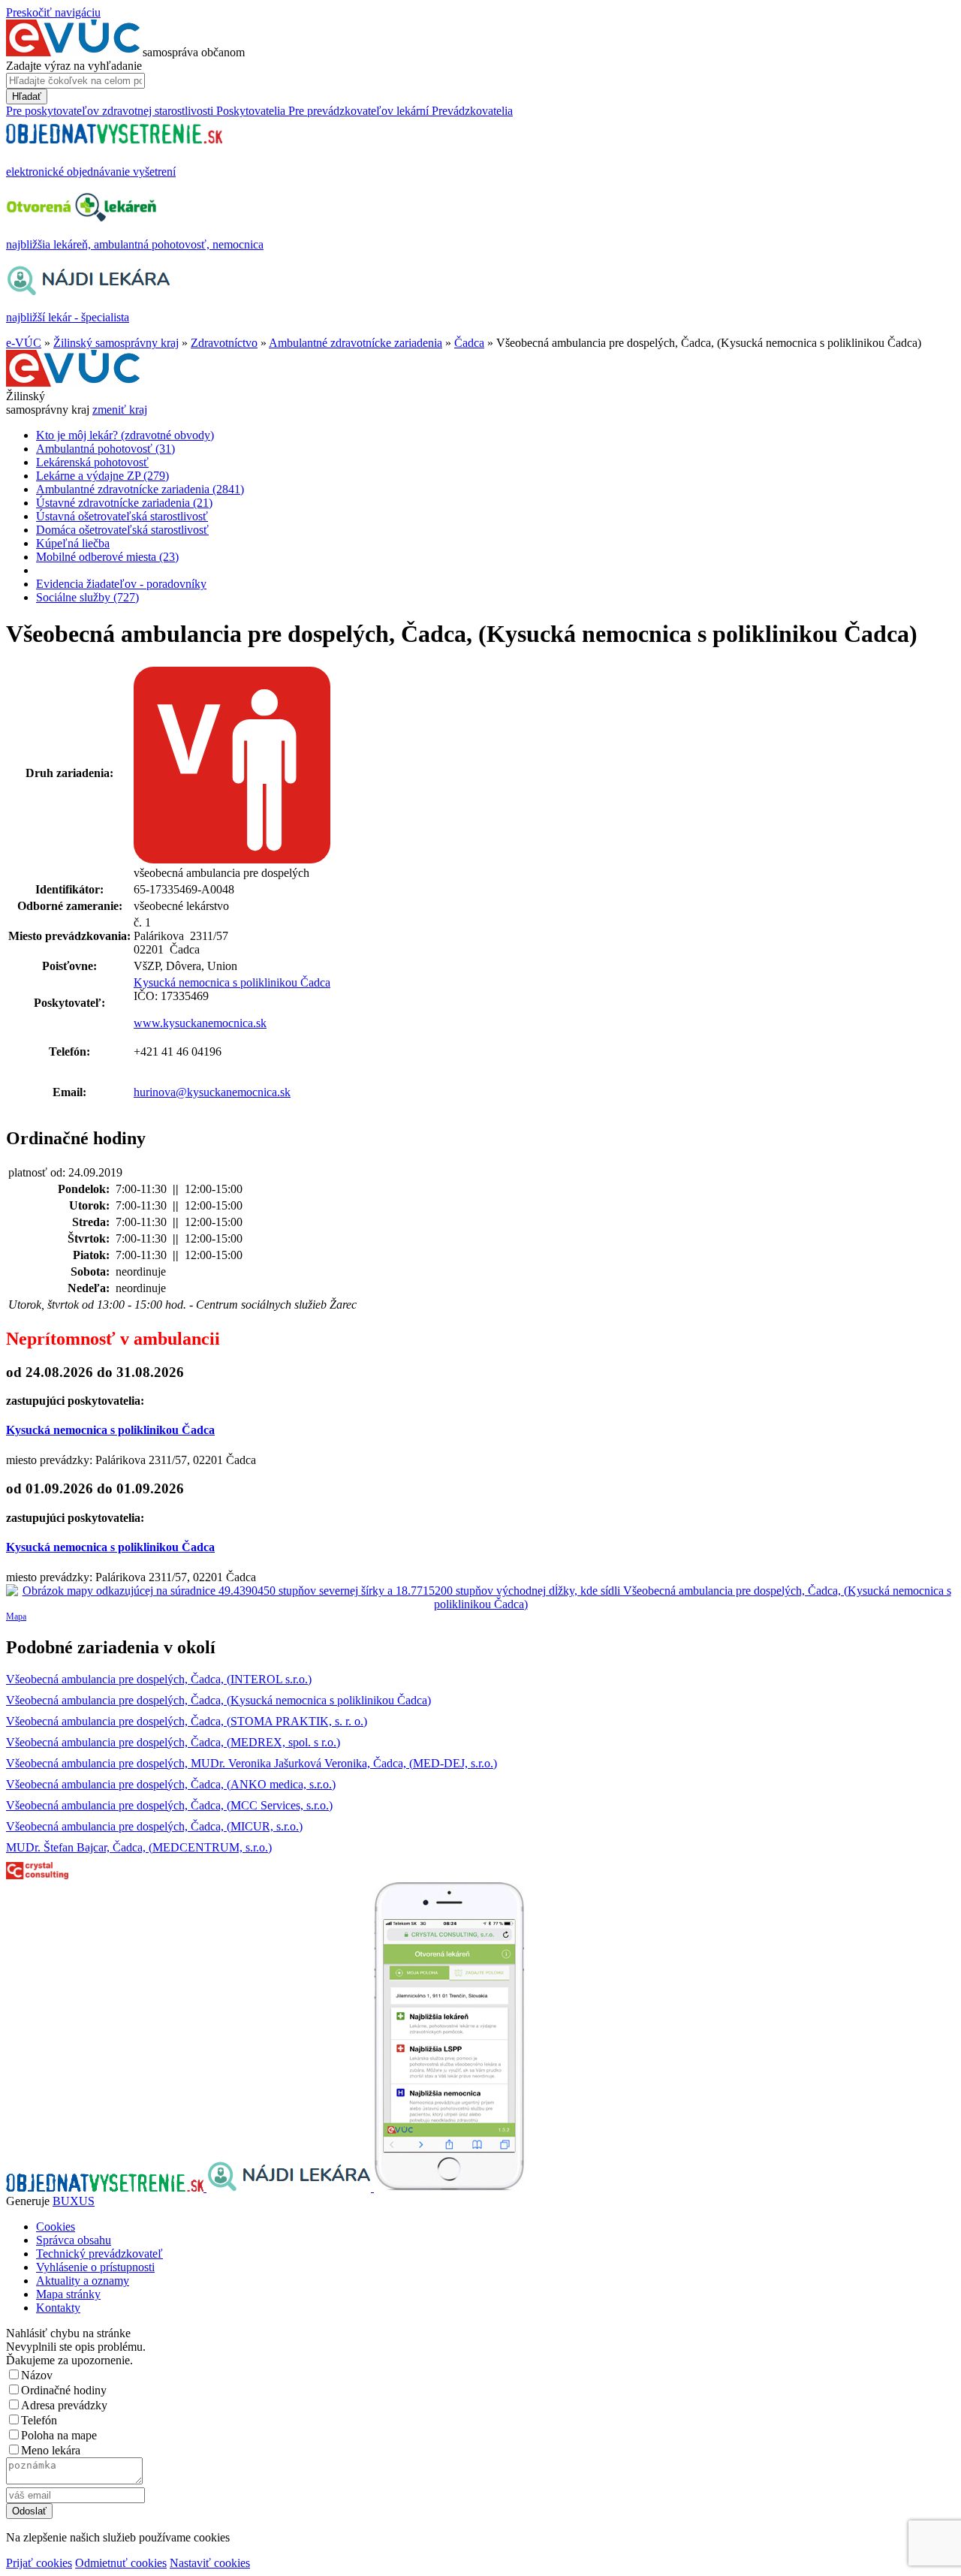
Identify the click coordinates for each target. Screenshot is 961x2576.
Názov (37, 2375)
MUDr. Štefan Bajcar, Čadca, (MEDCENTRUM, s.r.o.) (139, 1847)
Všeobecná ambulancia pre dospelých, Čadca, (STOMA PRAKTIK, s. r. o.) (187, 1721)
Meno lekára (51, 2450)
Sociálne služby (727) (87, 597)
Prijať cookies (39, 2563)
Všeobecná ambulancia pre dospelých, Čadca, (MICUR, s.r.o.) (154, 1826)
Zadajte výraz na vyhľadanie (74, 66)
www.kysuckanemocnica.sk (200, 1023)
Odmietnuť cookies (121, 2563)
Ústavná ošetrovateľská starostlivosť (122, 516)
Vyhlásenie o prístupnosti (95, 2267)
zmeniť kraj (120, 410)
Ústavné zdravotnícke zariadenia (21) (124, 503)
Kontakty (58, 2308)
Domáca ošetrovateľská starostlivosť (122, 530)
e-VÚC (24, 343)
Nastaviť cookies (210, 2563)
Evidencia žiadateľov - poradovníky (121, 584)
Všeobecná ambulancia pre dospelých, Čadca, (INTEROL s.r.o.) (159, 1679)
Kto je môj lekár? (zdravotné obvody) (125, 435)
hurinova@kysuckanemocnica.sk (212, 1092)
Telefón (39, 2420)
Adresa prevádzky (64, 2405)
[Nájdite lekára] (290, 2187)
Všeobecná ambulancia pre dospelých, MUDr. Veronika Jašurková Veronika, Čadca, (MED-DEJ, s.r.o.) (252, 1763)
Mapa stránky (68, 2294)
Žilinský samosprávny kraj (116, 343)
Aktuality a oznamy (83, 2281)
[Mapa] (480, 1598)
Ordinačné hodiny (64, 2390)
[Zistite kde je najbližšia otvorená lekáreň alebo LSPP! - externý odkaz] (449, 2187)
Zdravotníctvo (224, 343)
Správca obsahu (74, 2240)
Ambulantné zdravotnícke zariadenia (355, 343)
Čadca (469, 343)
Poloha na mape (59, 2435)
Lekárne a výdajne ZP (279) (102, 476)
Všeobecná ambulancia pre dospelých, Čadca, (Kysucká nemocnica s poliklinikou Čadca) (218, 1700)
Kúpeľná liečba (73, 543)
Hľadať (27, 96)
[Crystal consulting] (37, 1875)
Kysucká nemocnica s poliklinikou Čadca (232, 982)
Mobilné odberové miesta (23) (107, 557)
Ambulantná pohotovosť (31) (105, 449)
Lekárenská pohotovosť (92, 462)
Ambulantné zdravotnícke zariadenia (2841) (140, 489)
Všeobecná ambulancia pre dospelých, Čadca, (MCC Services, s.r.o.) (169, 1805)
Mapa (16, 1616)
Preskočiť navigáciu (53, 12)
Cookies (56, 2227)
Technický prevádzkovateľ (99, 2254)
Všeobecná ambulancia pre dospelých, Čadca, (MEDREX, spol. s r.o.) (173, 1742)
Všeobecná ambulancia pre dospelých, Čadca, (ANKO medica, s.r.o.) (171, 1784)
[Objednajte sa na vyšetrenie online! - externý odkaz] (106, 2187)
